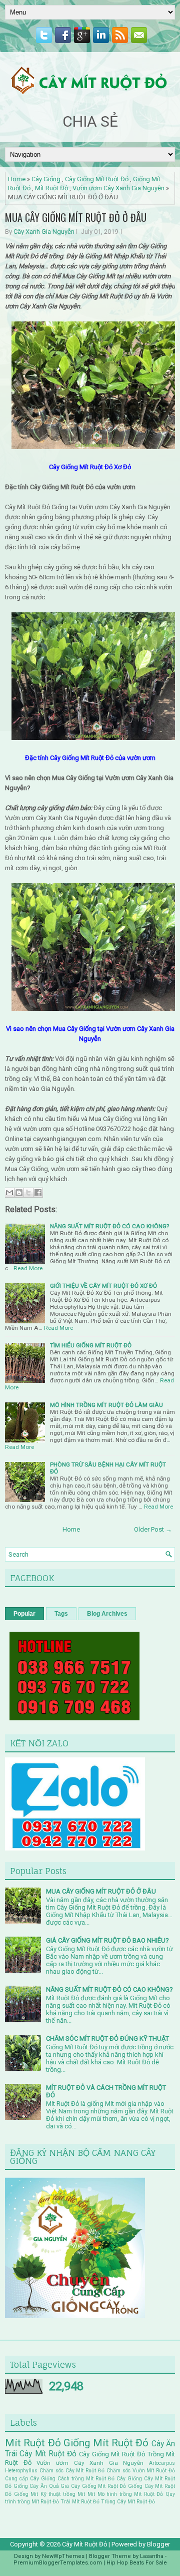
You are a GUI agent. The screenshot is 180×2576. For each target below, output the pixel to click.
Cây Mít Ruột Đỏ (48, 2454)
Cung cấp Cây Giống (30, 2479)
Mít (91, 2494)
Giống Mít (26, 2494)
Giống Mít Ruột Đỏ (106, 2443)
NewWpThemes (63, 2556)
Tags (61, 1614)
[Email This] (9, 1193)
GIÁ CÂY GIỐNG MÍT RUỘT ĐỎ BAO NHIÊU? (107, 1940)
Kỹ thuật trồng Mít (63, 2494)
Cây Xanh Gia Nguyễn (44, 232)
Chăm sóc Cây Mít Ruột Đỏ (72, 2471)
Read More (28, 1268)
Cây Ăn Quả (44, 2486)
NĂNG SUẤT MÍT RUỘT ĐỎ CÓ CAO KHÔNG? (109, 1226)
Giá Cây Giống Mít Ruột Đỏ (93, 2486)
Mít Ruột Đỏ (51, 188)
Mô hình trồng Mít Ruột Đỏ (130, 2494)
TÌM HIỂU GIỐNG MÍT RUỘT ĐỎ (91, 1345)
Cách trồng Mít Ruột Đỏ (86, 2479)
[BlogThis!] (19, 1193)
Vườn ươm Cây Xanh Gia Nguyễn (118, 188)
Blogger (158, 2544)
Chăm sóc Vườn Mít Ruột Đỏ (141, 2471)
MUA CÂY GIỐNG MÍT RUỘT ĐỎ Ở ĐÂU (76, 217)
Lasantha (152, 2556)
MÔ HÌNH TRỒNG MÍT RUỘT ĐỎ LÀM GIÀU (106, 1405)
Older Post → (153, 1529)
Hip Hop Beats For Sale (137, 2563)
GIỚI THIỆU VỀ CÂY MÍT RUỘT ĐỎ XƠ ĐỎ (103, 1286)
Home (17, 179)
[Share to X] (28, 1193)
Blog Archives (107, 1614)
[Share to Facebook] (38, 1193)
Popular (24, 1614)
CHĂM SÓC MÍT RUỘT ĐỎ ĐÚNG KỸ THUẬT (107, 2039)
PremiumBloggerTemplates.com (58, 2563)
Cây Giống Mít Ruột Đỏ (97, 179)
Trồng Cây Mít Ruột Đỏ (128, 2502)
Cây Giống (46, 179)
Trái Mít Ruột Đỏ (80, 2502)
